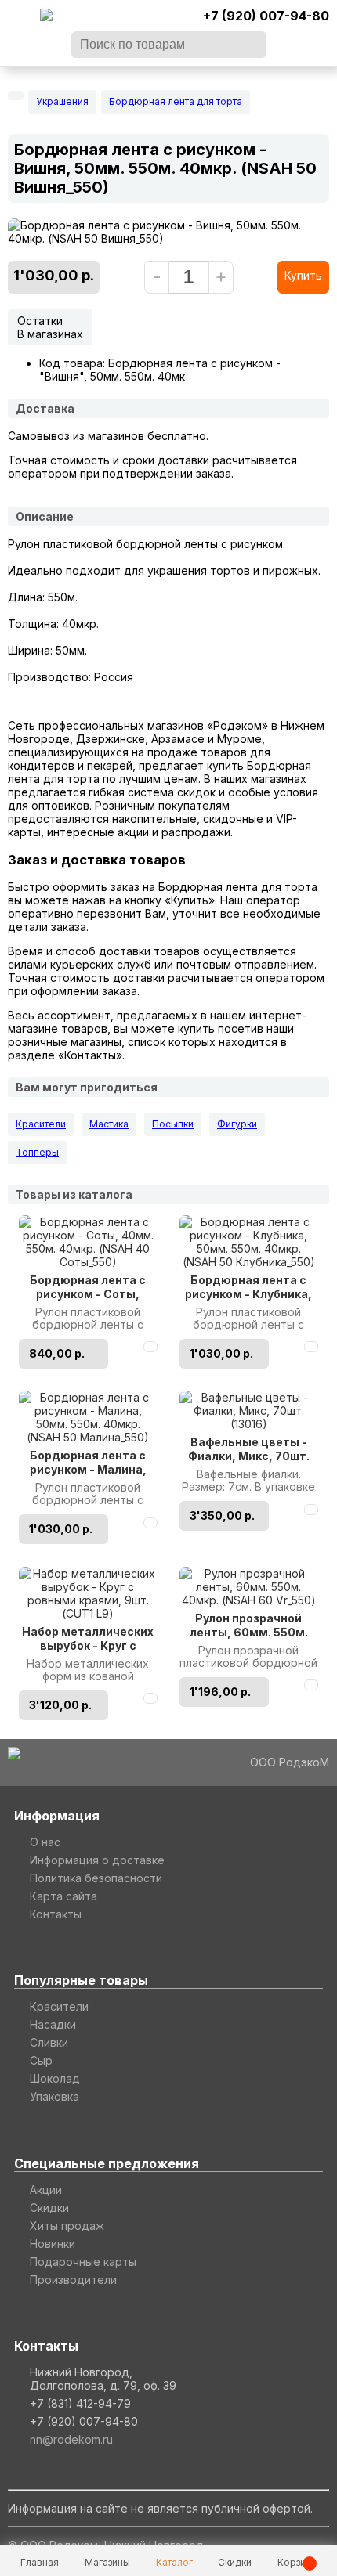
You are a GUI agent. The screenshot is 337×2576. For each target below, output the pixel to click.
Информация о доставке (97, 1860)
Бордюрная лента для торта (176, 101)
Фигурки (237, 1124)
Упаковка (54, 2096)
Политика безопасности (96, 1878)
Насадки (53, 2024)
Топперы (37, 1152)
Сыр (41, 2060)
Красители (41, 1124)
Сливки (49, 2042)
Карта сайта (63, 1896)
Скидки (49, 2208)
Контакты (56, 1914)
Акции (46, 2190)
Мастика (109, 1124)
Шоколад (55, 2078)
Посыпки (173, 1124)
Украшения (62, 101)
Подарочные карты (83, 2262)
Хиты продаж (67, 2226)
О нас (45, 1842)
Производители (73, 2280)
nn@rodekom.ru (71, 2439)
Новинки (53, 2244)
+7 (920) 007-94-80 (266, 16)
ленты (201, 544)
